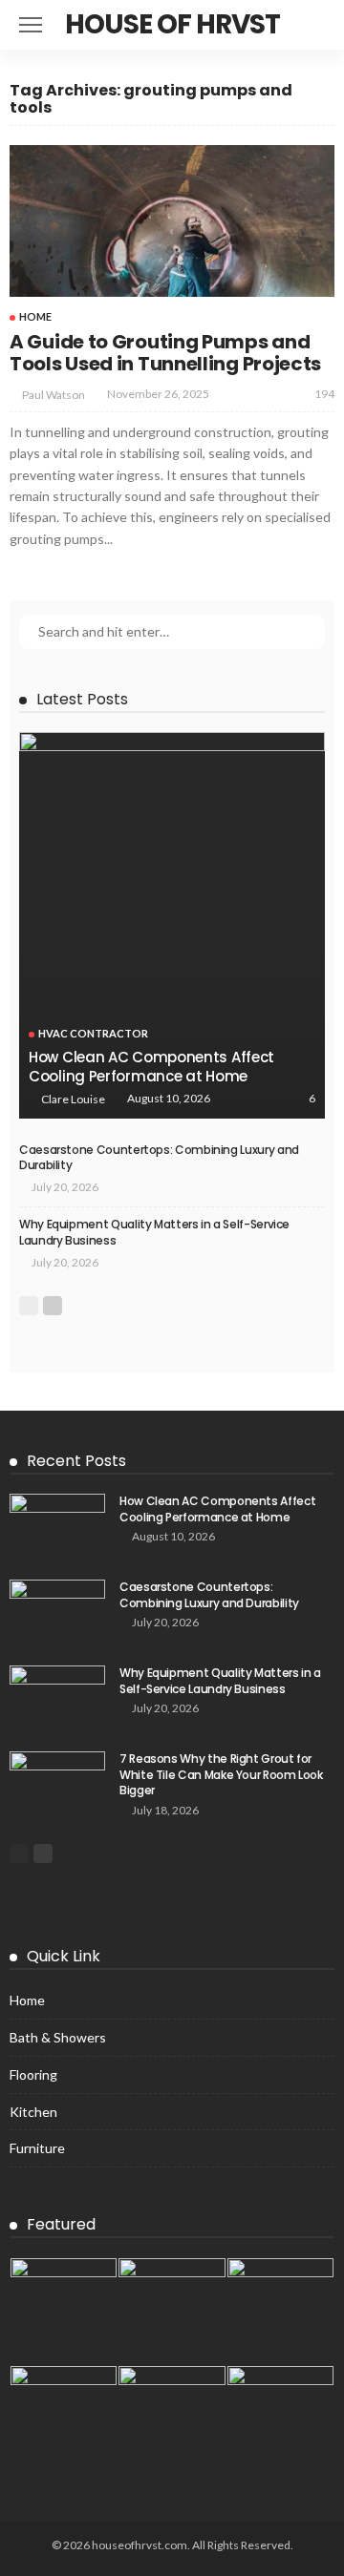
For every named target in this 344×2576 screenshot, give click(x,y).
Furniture (37, 2148)
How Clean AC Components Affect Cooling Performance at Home (151, 1067)
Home (35, 316)
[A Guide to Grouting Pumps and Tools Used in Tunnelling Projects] (172, 221)
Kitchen (33, 2112)
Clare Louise (73, 1099)
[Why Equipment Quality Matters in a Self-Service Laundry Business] (57, 1696)
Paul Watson (54, 395)
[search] (310, 25)
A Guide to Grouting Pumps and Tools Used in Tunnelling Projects (165, 353)
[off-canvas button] (31, 25)
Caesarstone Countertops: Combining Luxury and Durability (159, 1158)
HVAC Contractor (93, 1033)
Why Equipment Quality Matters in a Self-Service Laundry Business (154, 1232)
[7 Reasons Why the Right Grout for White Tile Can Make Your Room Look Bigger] (57, 1782)
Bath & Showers (58, 2037)
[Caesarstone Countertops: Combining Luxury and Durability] (57, 1611)
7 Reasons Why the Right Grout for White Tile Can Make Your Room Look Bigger (221, 1775)
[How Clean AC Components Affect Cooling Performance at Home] (172, 925)
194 (324, 394)
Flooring (33, 2074)
